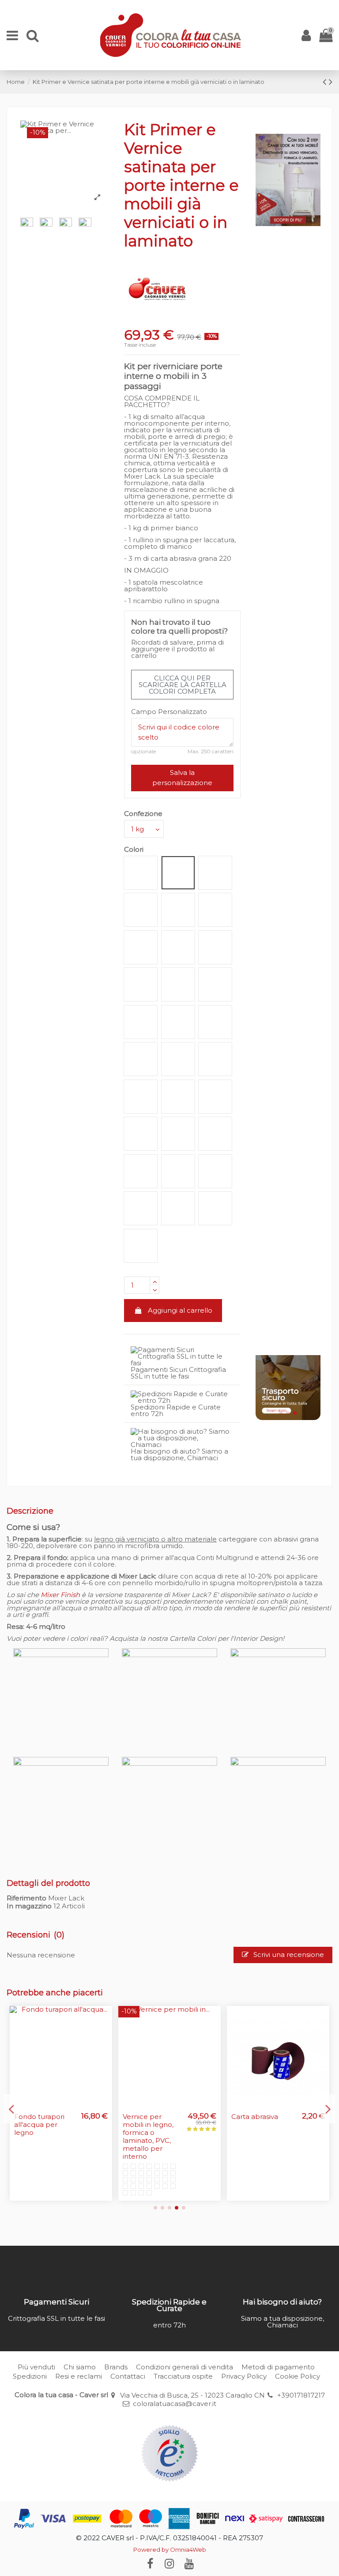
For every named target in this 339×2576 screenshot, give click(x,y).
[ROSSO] (149, 2162)
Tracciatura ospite (183, 2376)
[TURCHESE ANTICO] (157, 2149)
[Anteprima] (105, 2019)
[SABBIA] (149, 2142)
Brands (116, 2367)
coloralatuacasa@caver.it (175, 2404)
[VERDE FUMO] (165, 2156)
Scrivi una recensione (288, 1955)
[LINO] (173, 2142)
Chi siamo (80, 2367)
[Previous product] (326, 82)
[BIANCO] (125, 2142)
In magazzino (29, 1906)
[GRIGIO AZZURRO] (141, 2149)
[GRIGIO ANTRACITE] (133, 2149)
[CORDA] (157, 2142)
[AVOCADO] (133, 2162)
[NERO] (133, 2169)
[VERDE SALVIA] (173, 2156)
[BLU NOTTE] (125, 2156)
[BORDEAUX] (157, 2162)
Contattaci (128, 2376)
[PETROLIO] (173, 2149)
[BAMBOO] (157, 2156)
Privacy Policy (244, 2376)
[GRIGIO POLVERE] (141, 2142)
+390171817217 (301, 2395)
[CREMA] (133, 2142)
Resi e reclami (79, 2376)
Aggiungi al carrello (180, 1310)
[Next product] (331, 82)
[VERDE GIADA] (125, 2162)
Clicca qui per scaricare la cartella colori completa (183, 685)
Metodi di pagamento (278, 2367)
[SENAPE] (165, 2142)
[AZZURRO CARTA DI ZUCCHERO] (149, 2149)
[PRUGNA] (141, 2156)
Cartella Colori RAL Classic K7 (255, 2121)
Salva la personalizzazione (182, 778)
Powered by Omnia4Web (170, 2550)
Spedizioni (30, 2376)
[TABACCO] (173, 2162)
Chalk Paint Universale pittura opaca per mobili (152, 2125)
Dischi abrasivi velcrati (37, 2121)
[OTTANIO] (165, 2149)
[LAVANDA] (133, 2156)
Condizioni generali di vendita (185, 2367)
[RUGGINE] (141, 2162)
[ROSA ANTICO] (149, 2156)
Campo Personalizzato (169, 712)
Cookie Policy (298, 2376)
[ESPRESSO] (125, 2169)
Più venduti (36, 2367)
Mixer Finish (60, 1595)
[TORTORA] (165, 2162)
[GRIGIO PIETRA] (125, 2149)
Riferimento (26, 1898)
